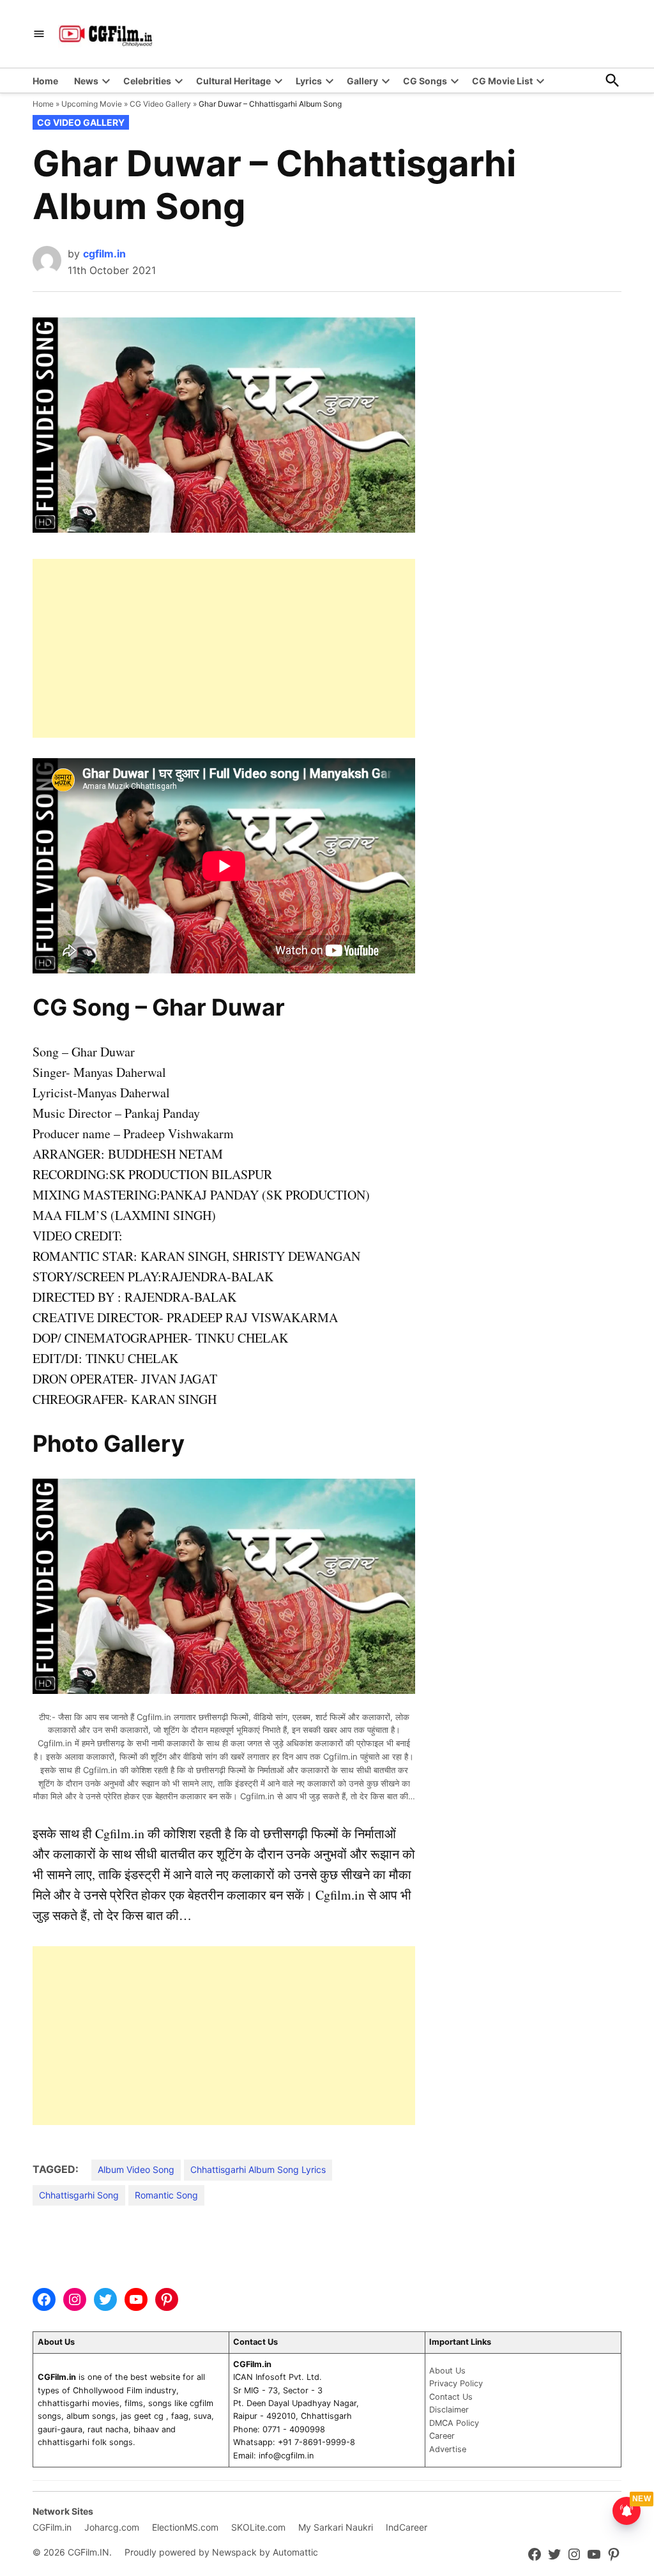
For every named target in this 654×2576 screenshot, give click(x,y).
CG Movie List (502, 81)
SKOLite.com (258, 2527)
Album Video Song (136, 2169)
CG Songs (425, 81)
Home (45, 81)
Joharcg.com (112, 2527)
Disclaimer (449, 2410)
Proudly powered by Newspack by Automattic (221, 2552)
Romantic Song (166, 2195)
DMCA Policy (454, 2423)
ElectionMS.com (185, 2527)
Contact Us (451, 2397)
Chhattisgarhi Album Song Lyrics (258, 2169)
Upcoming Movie (92, 104)
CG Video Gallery (160, 104)
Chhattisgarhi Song (79, 2195)
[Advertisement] (224, 648)
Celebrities (147, 81)
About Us (447, 2371)
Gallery (362, 81)
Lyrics (309, 81)
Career (442, 2436)
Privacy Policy (456, 2383)
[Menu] (39, 34)
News (86, 81)
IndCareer (407, 2527)
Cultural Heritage (233, 81)
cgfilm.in (104, 254)
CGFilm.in (52, 2527)
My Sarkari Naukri (336, 2527)
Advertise (448, 2449)
